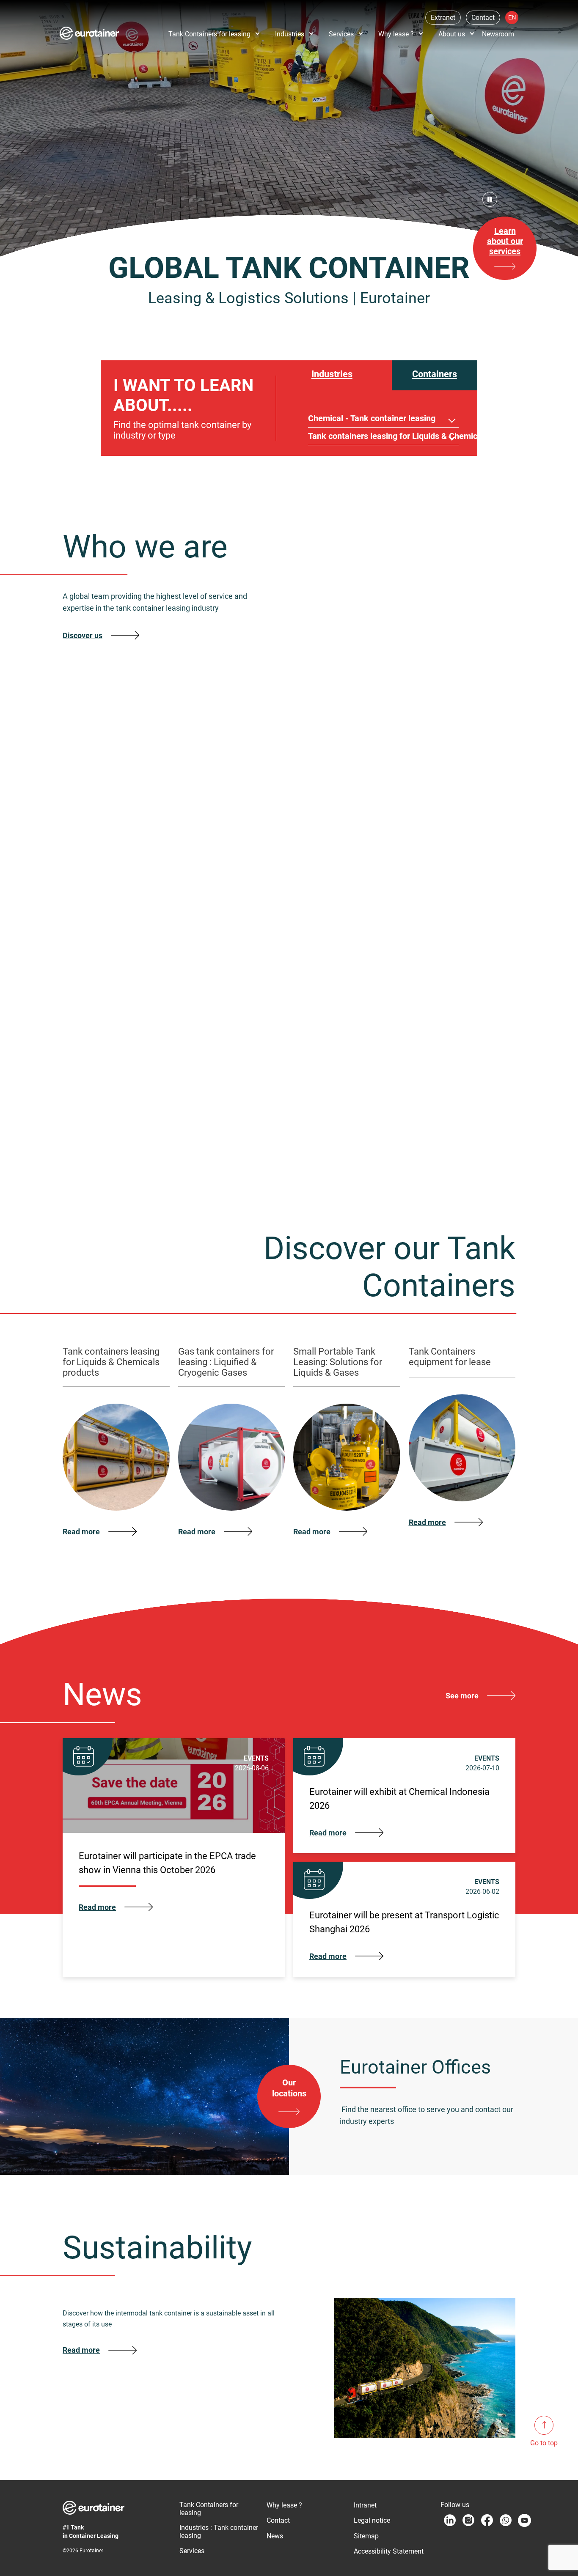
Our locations (289, 1565)
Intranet (365, 1982)
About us (452, 34)
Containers (435, 374)
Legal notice (372, 1998)
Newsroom (498, 34)
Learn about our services (505, 241)
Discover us (83, 635)
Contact (483, 18)
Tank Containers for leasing (209, 34)
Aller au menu (77, 10)
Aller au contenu (28, 10)
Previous (495, 660)
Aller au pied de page (133, 10)
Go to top (544, 2443)
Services (341, 34)
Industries (290, 34)
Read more (81, 1827)
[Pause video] (490, 199)
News (275, 2013)
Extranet (443, 18)
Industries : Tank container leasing (219, 2009)
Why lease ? (396, 34)
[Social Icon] (450, 1998)
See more (462, 1173)
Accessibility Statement (389, 2029)
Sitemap (366, 2013)
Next (509, 660)
